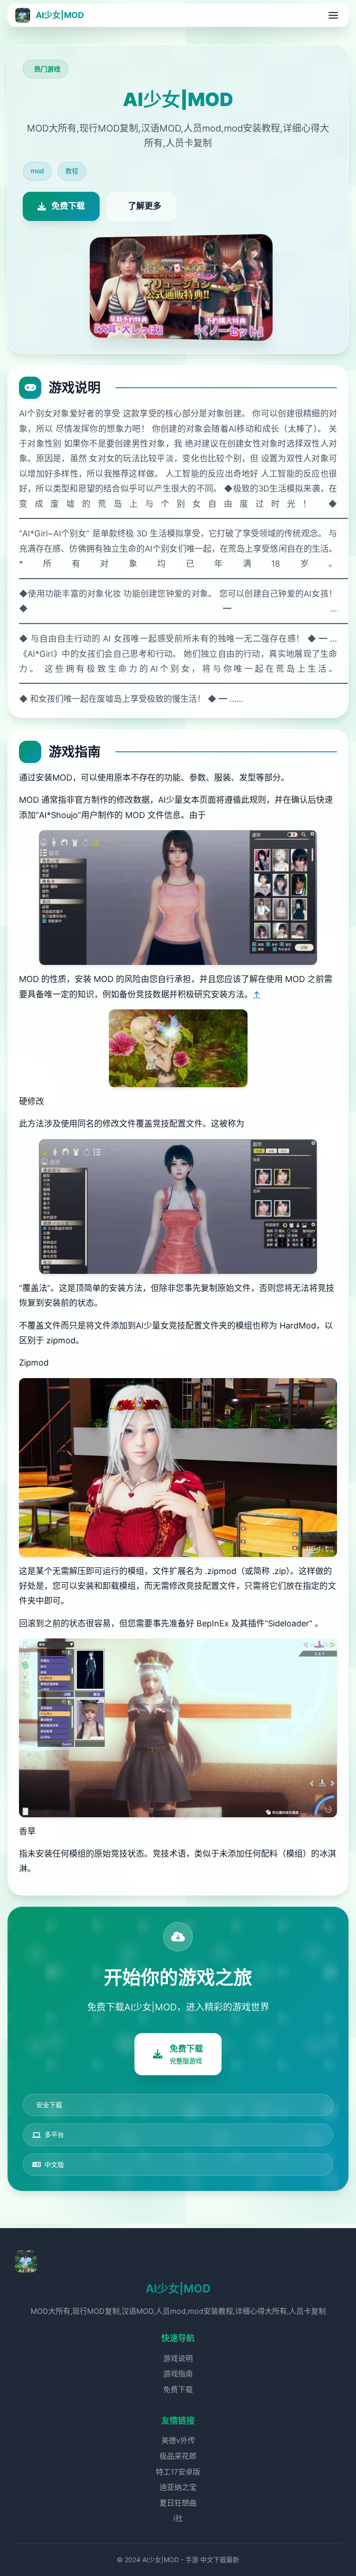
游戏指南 (178, 2374)
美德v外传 (178, 2440)
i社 (178, 2518)
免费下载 (178, 2389)
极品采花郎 (178, 2456)
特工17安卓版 (178, 2472)
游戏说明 (178, 2358)
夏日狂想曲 (178, 2503)
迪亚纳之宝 (178, 2487)
